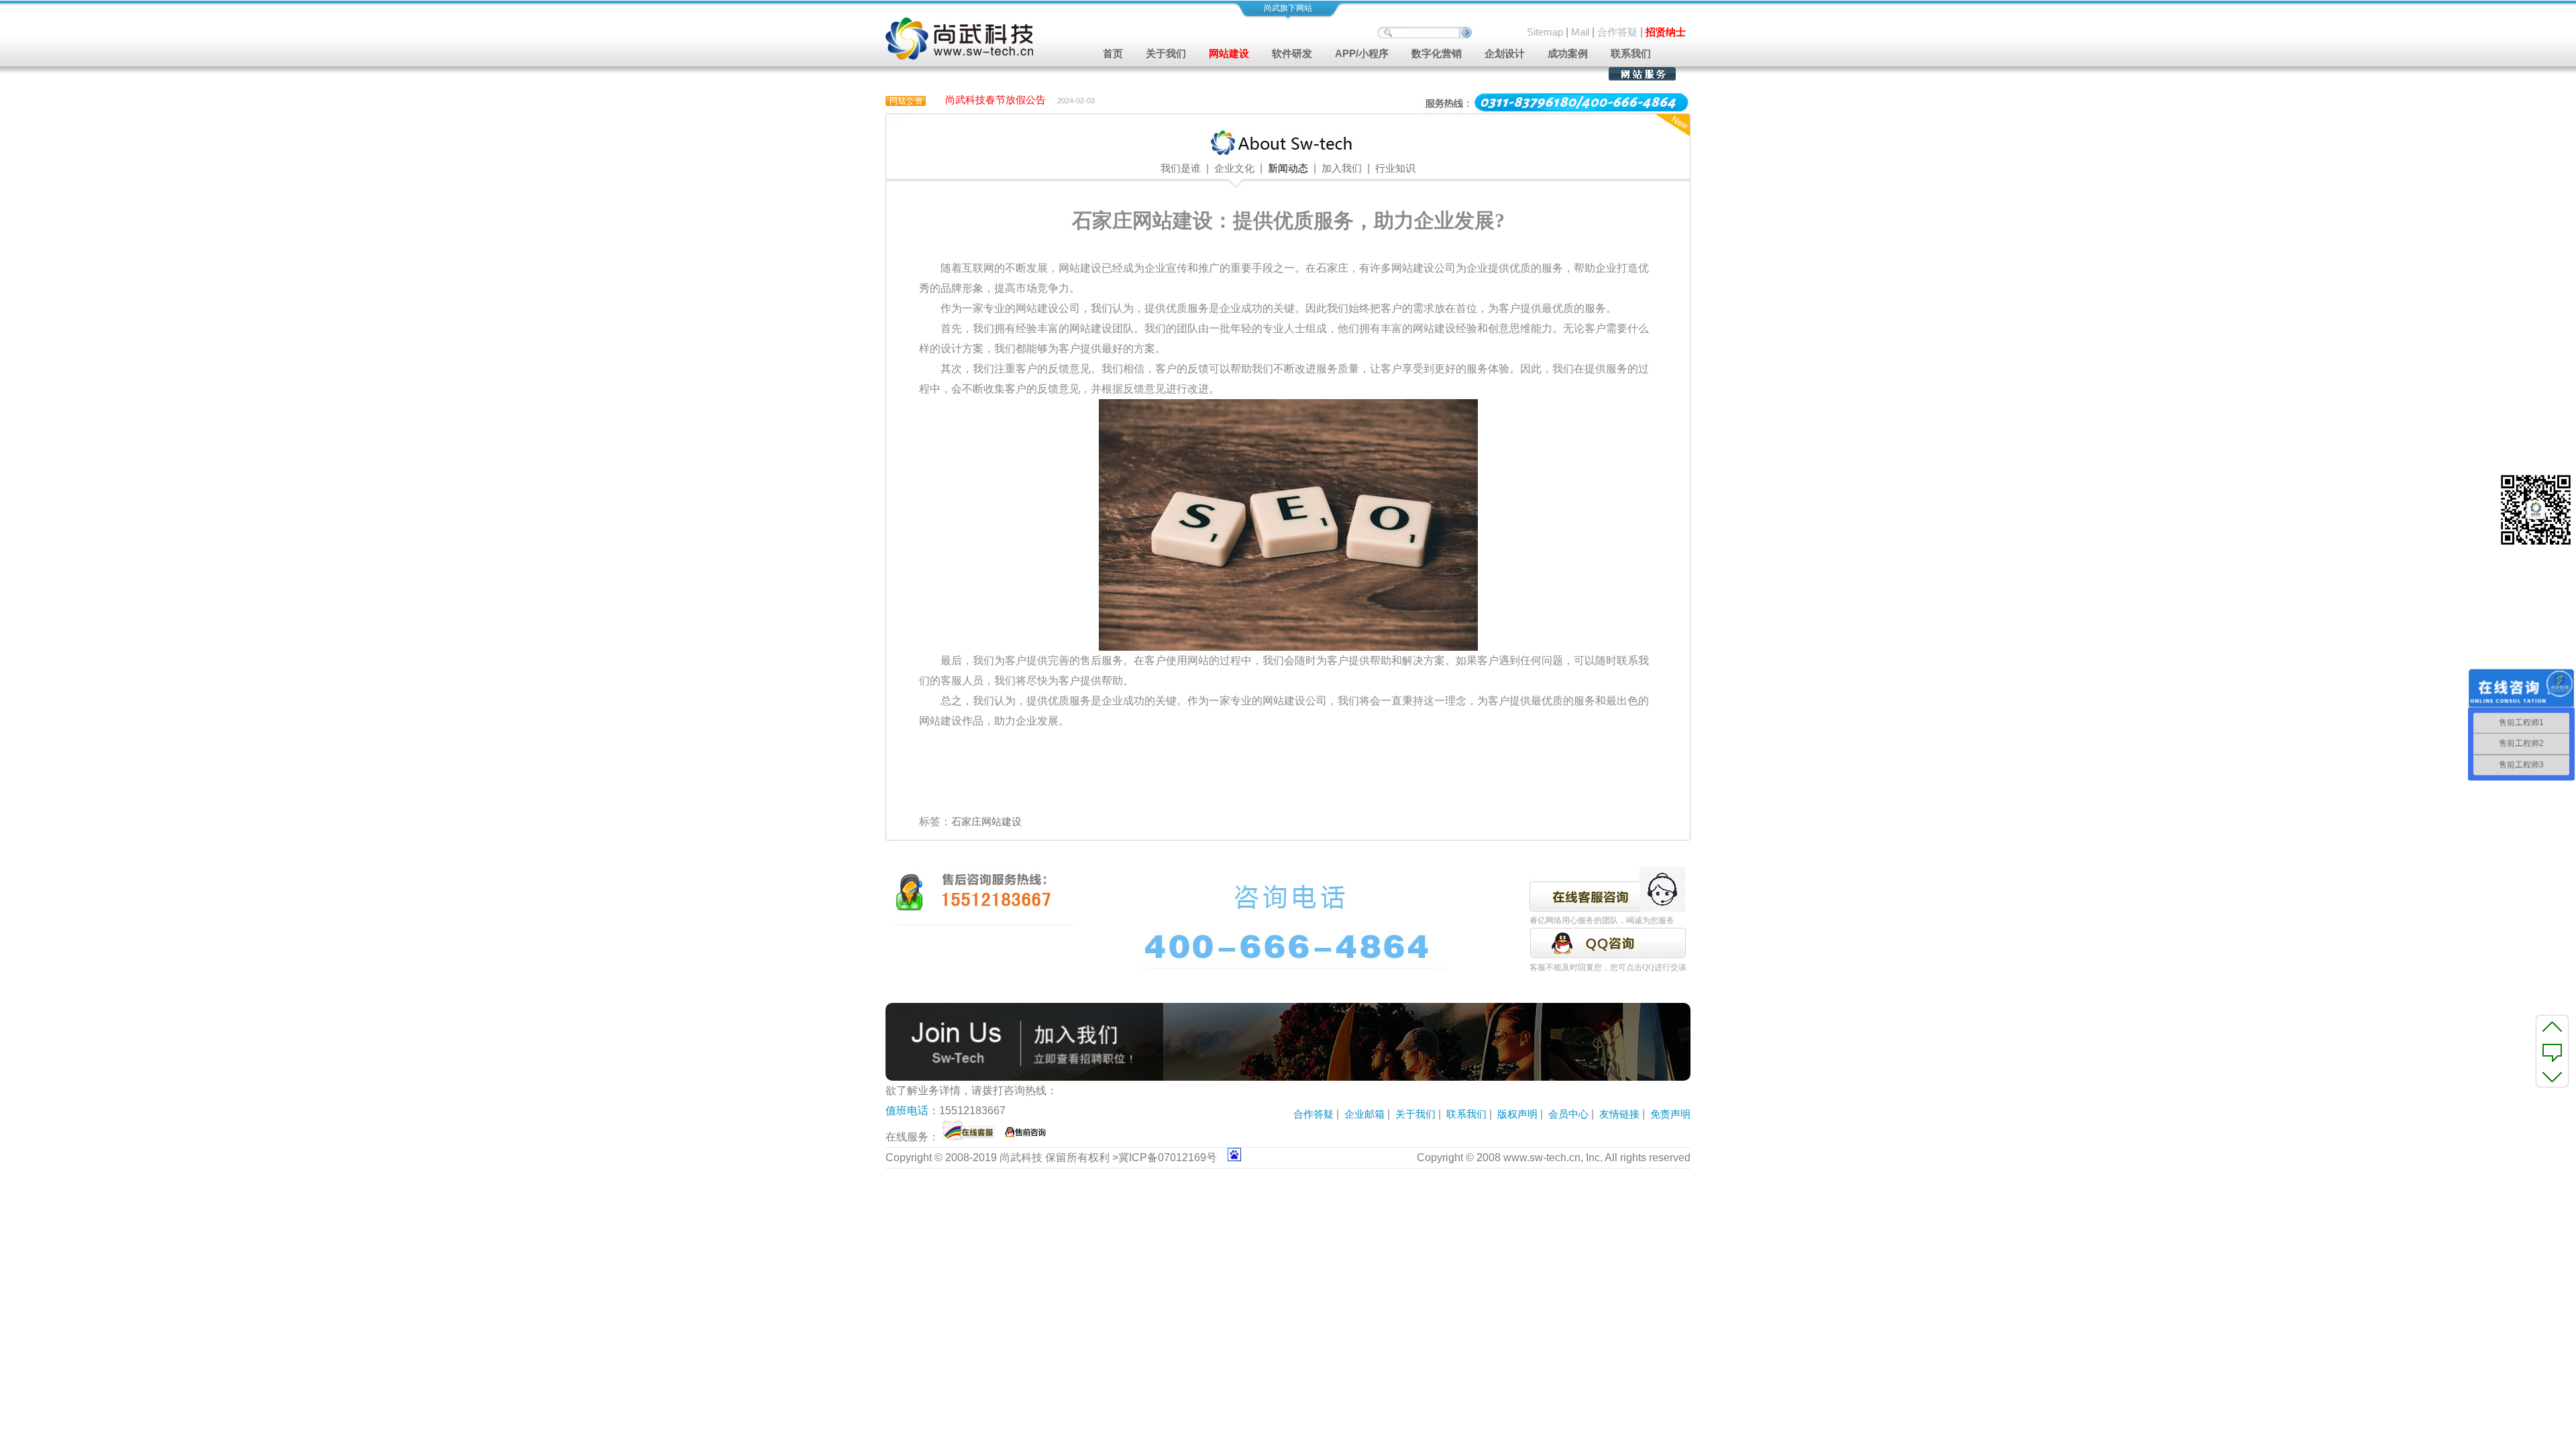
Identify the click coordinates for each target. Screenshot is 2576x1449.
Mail (1580, 32)
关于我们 (1415, 1114)
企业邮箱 (1364, 1114)
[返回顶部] (2552, 1026)
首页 (1113, 53)
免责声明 (1670, 1114)
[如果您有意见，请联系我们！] (2552, 1051)
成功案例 (1568, 53)
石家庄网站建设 (986, 821)
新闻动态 (1288, 168)
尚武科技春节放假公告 (996, 100)
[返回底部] (2552, 1076)
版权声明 (1517, 1114)
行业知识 (1395, 168)
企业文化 (1234, 168)
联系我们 (1631, 53)
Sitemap (1545, 32)
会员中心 (1568, 1114)
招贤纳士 (1666, 32)
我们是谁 (1181, 168)
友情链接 (1619, 1114)
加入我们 (1342, 168)
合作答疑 (1617, 32)
